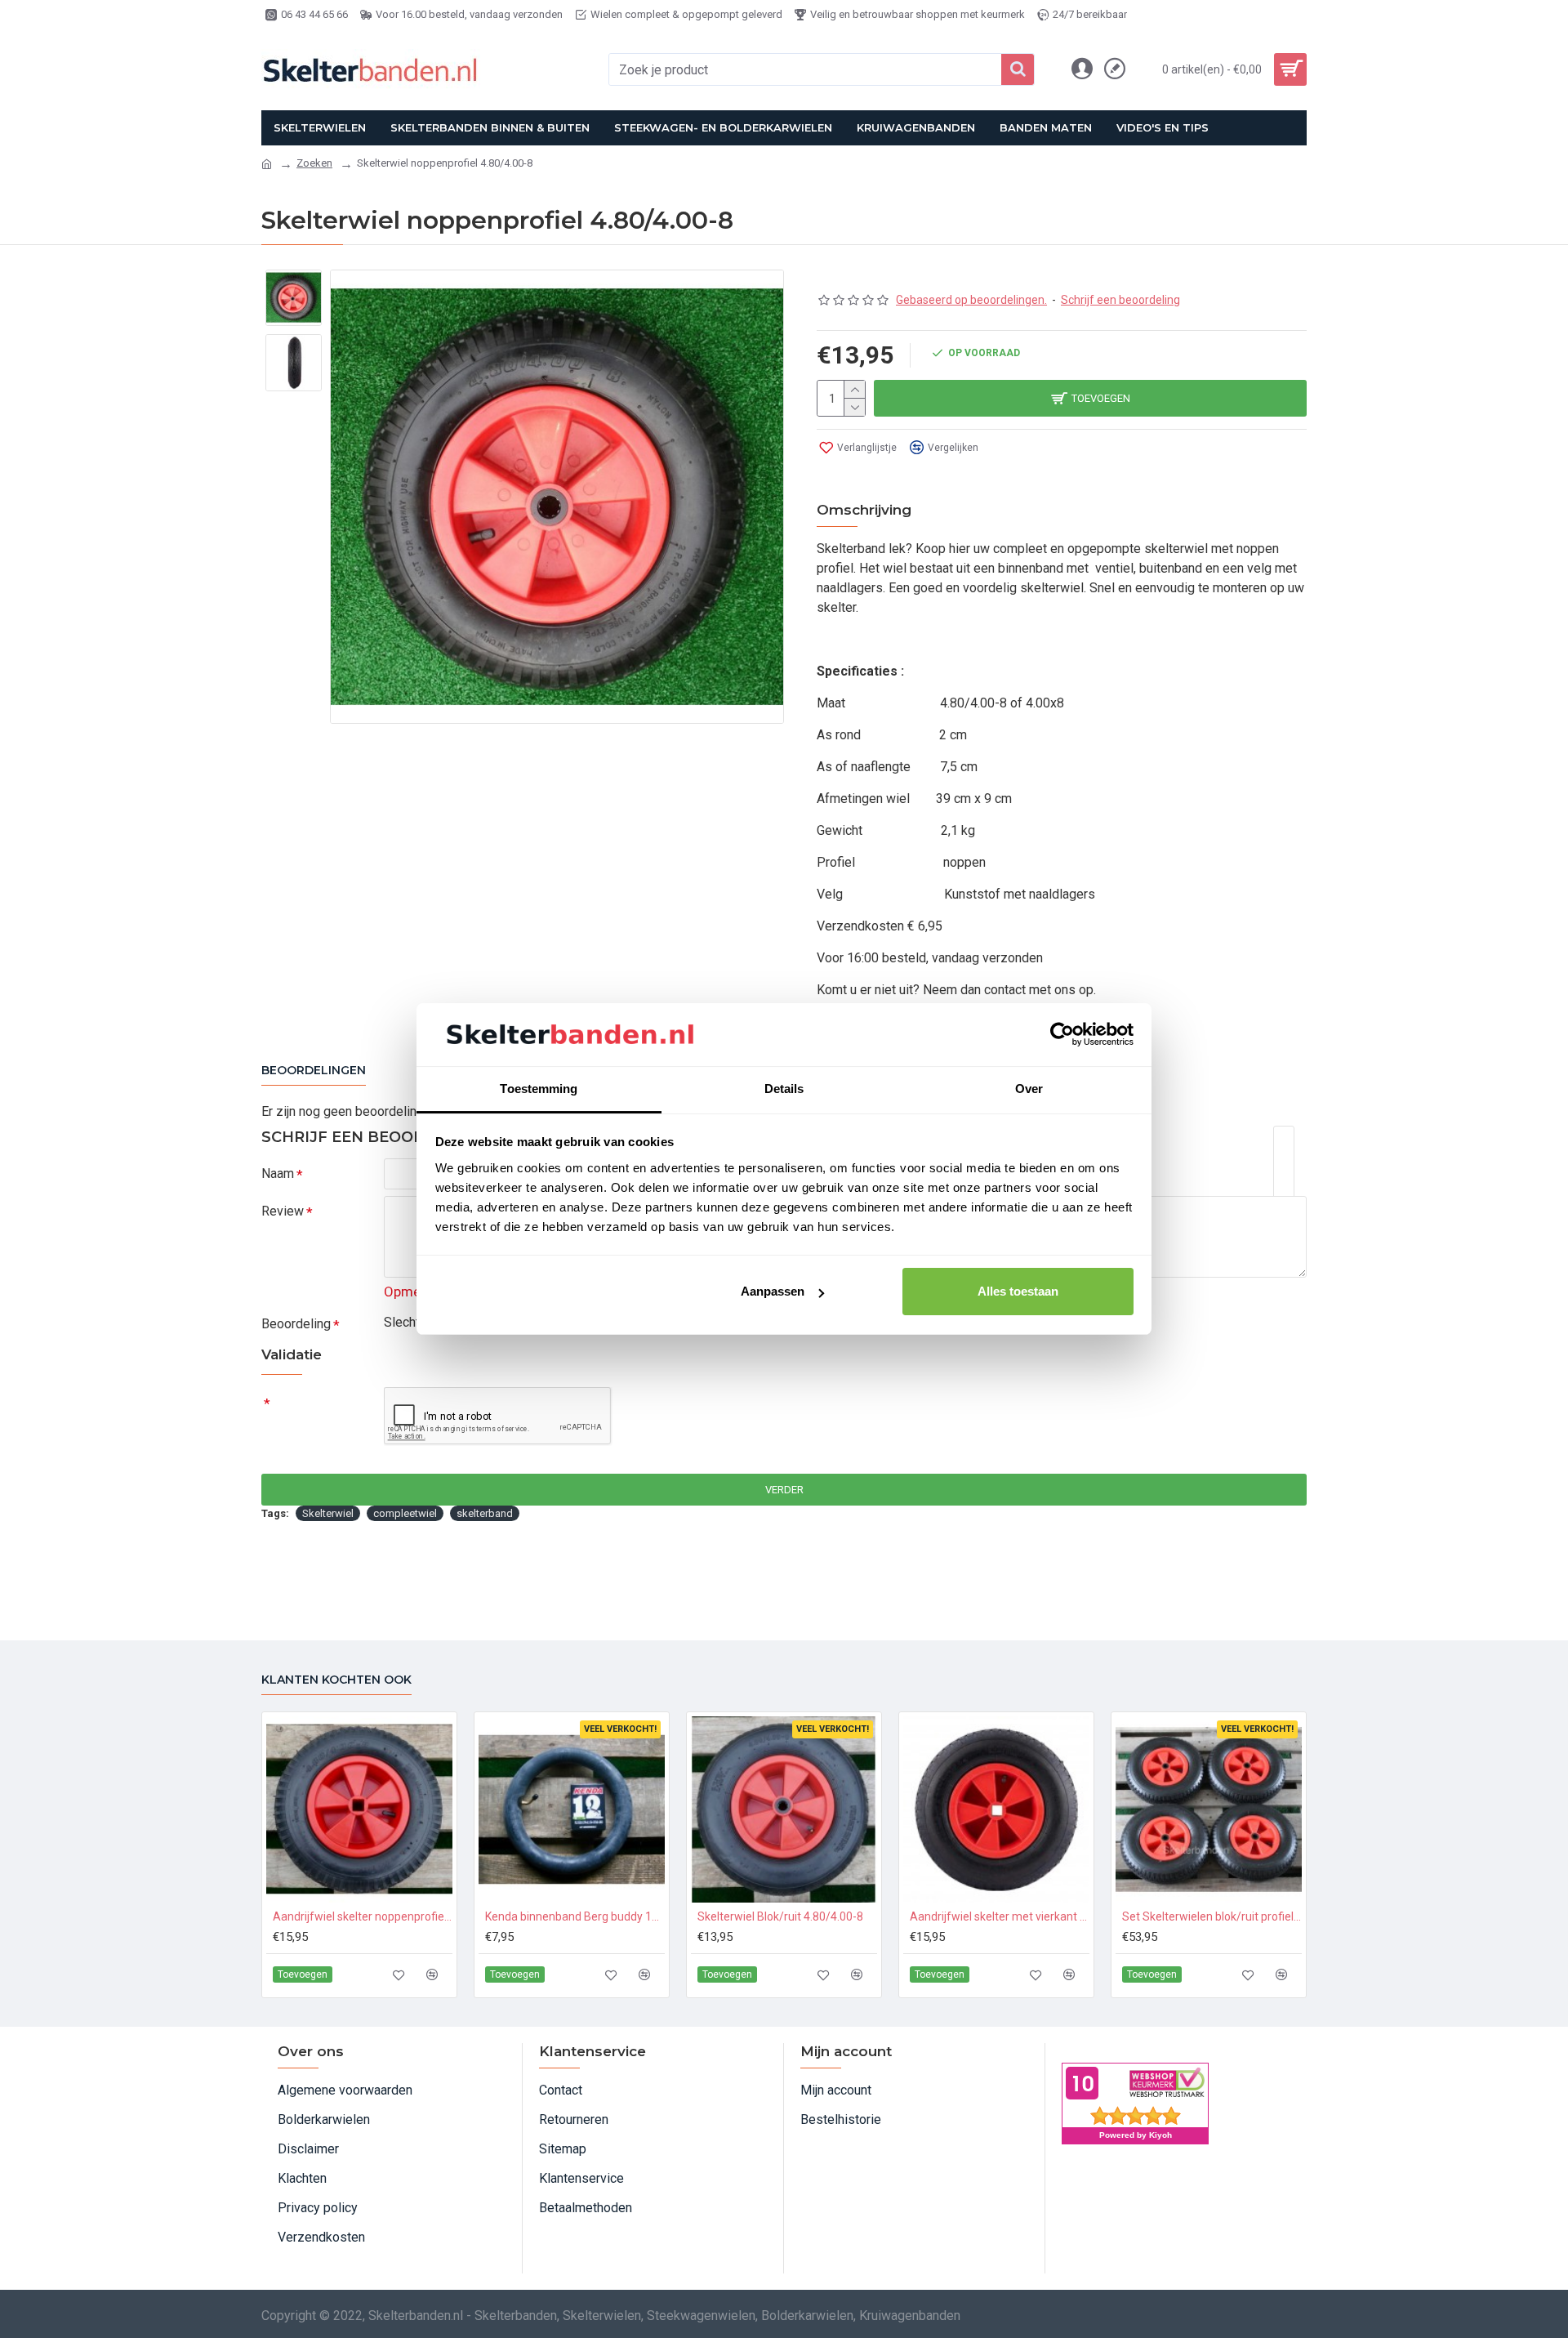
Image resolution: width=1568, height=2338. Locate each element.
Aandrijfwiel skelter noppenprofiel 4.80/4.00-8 (363, 1916)
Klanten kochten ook (336, 1680)
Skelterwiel (328, 1513)
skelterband (485, 1513)
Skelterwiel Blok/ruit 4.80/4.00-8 (780, 1916)
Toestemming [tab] (539, 1089)
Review (283, 1211)
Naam (278, 1173)
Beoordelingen (314, 1071)
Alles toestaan (1018, 1291)
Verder (784, 1490)
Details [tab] (784, 1089)
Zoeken (314, 163)
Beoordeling (296, 1324)
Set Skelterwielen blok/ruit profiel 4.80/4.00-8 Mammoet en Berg (1212, 1916)
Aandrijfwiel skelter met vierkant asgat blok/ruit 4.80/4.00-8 (1000, 1916)
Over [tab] (1029, 1089)
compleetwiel (405, 1513)
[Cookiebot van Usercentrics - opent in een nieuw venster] (1062, 1034)
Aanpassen (773, 1291)
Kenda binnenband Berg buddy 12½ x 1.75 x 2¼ (575, 1916)
